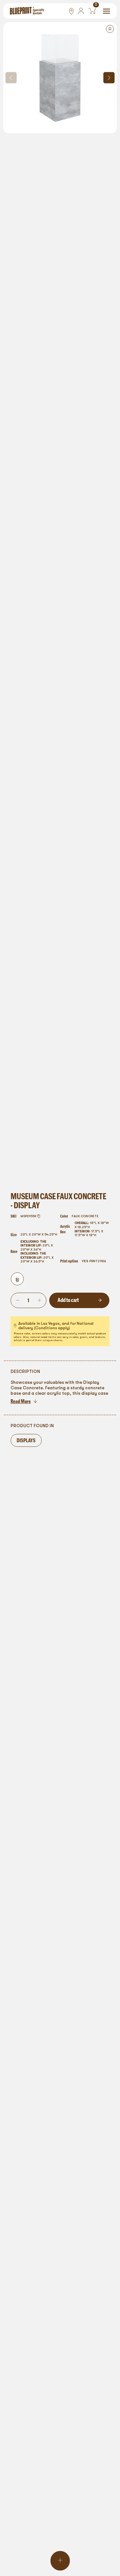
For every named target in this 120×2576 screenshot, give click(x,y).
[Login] (81, 11)
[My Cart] (92, 11)
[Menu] (107, 11)
